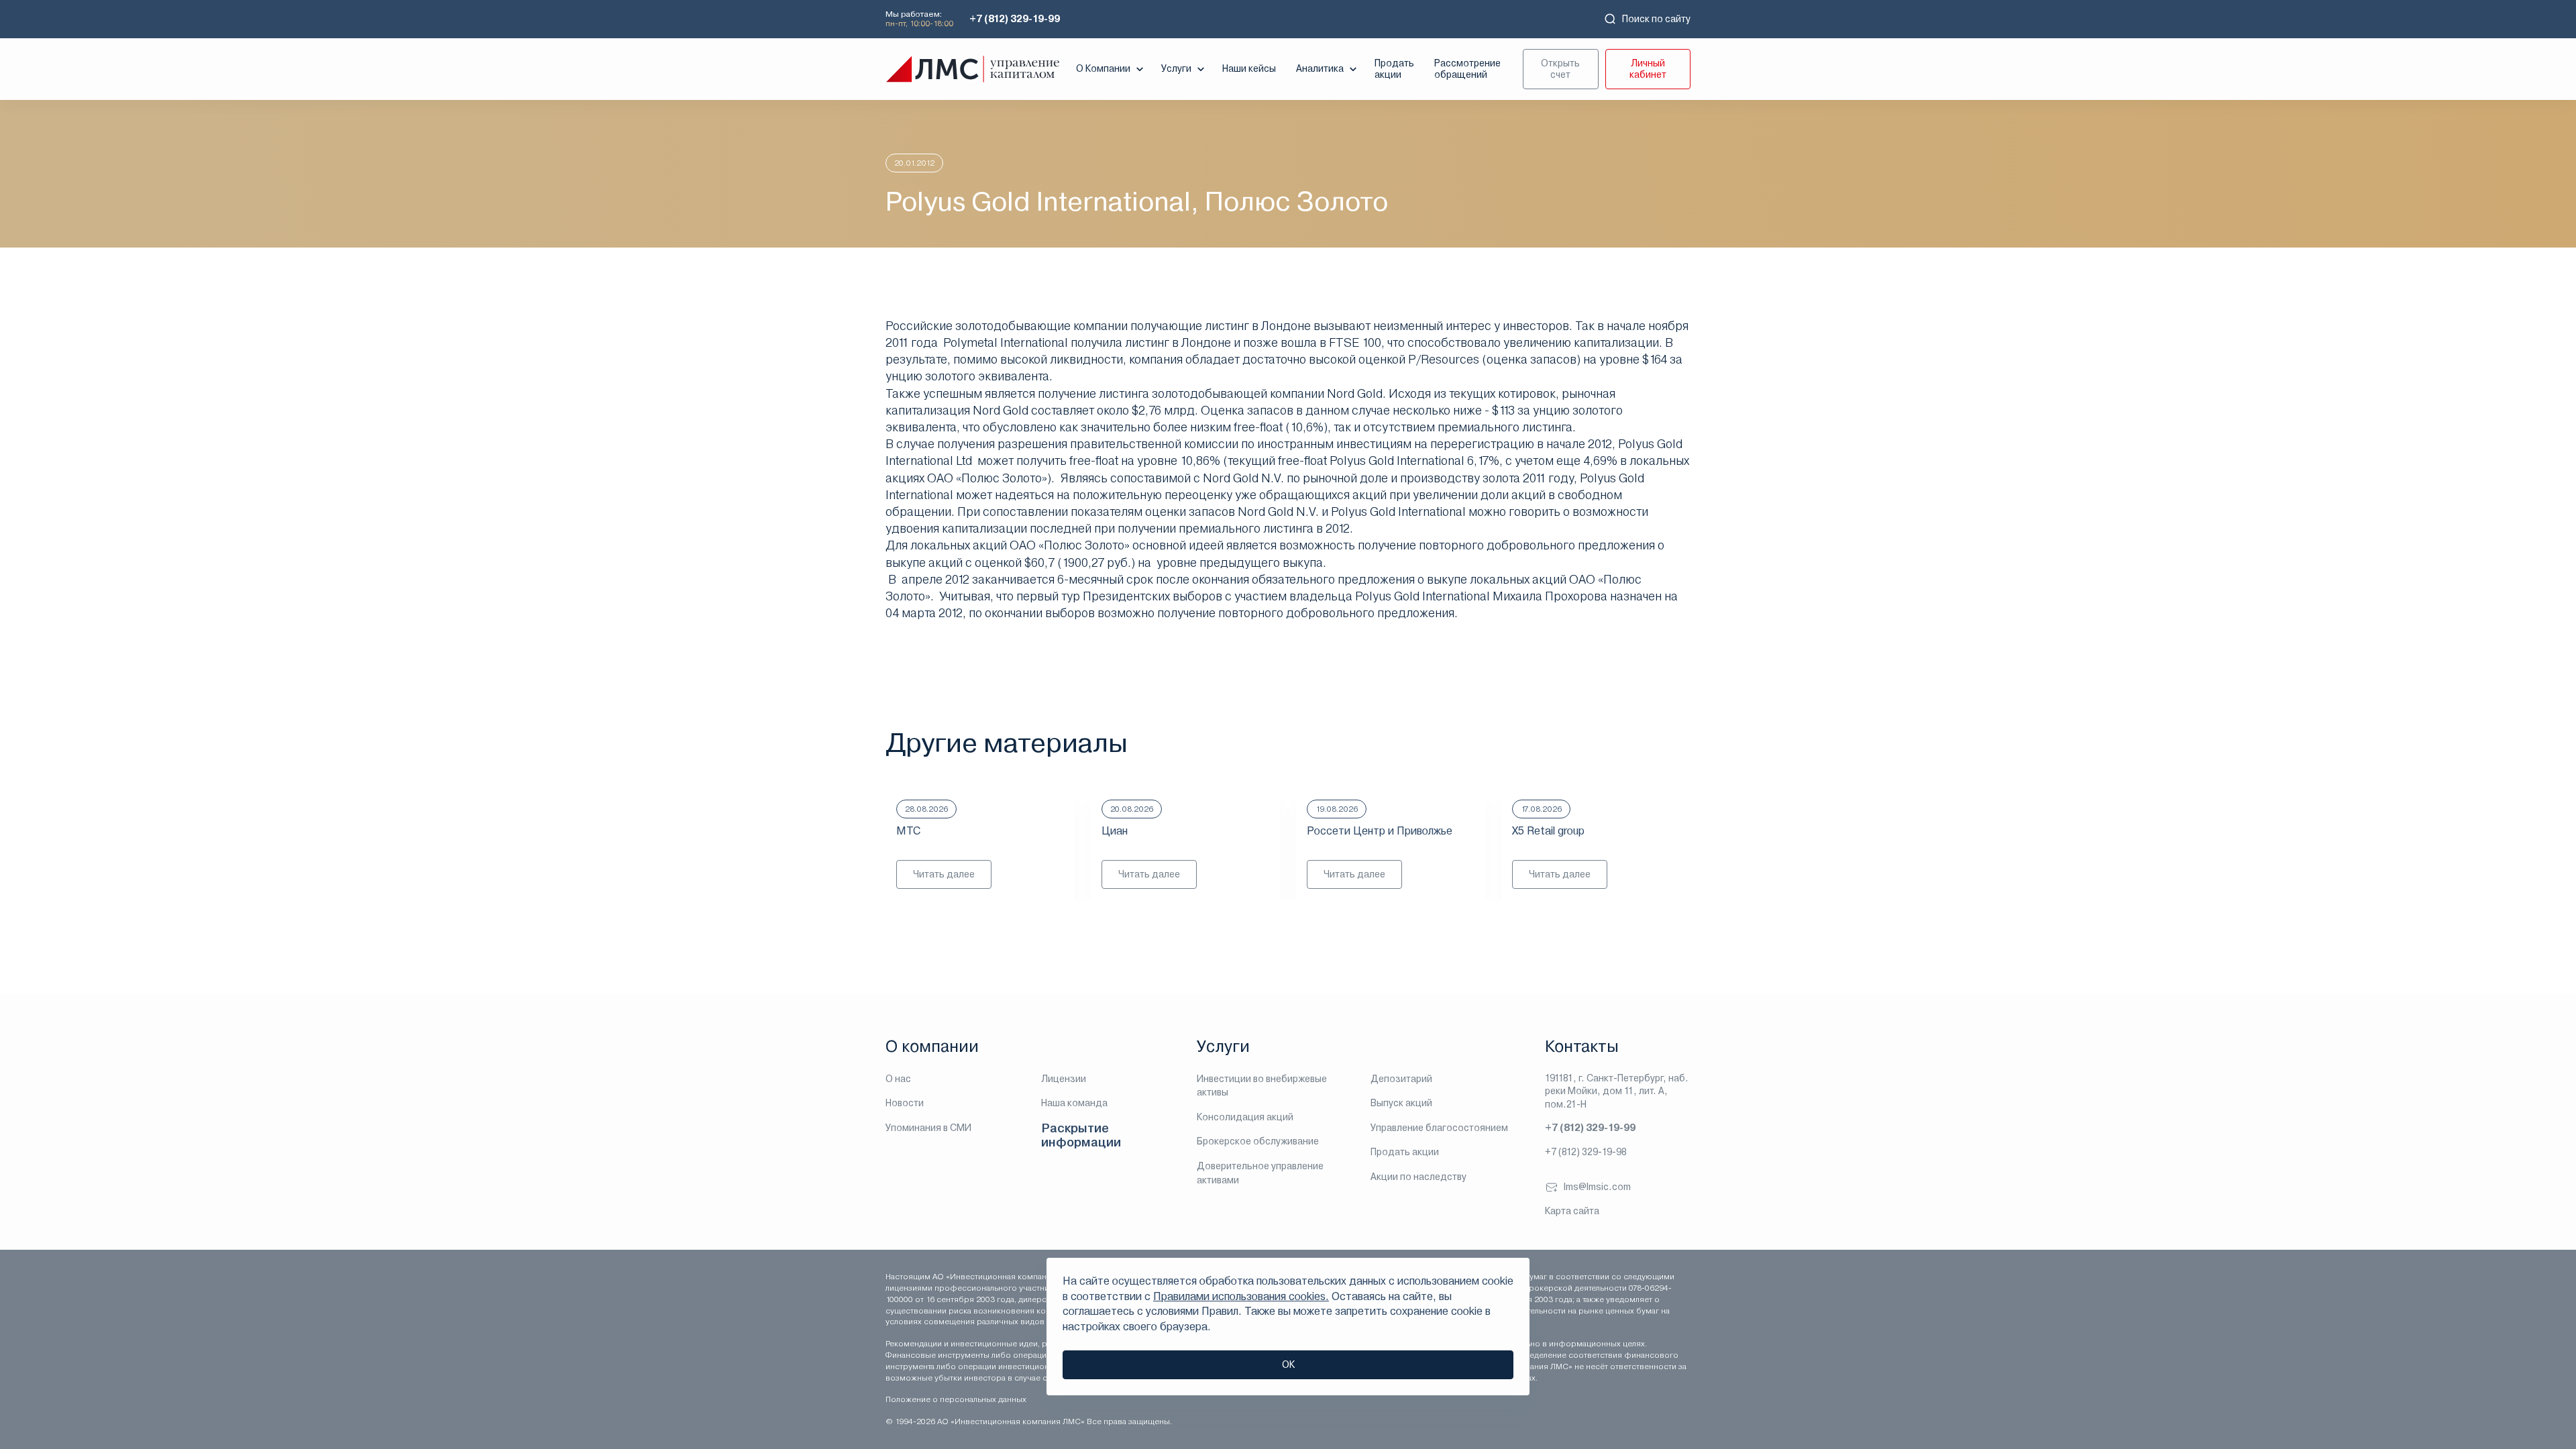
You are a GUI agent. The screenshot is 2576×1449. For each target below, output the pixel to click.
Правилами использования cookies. (1241, 1296)
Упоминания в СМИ (928, 1128)
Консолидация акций (1245, 1117)
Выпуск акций (1401, 1103)
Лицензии (1064, 1079)
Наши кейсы (1249, 68)
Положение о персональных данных (956, 1399)
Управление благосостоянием (1439, 1128)
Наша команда (1074, 1103)
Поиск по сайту (1656, 19)
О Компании (1103, 68)
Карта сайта (1572, 1211)
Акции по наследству (1418, 1177)
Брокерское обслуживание (1258, 1141)
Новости (905, 1103)
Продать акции (1394, 69)
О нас (898, 1079)
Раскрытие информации (1081, 1135)
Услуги (1176, 68)
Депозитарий (1401, 1079)
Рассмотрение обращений (1467, 69)
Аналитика (1320, 68)
